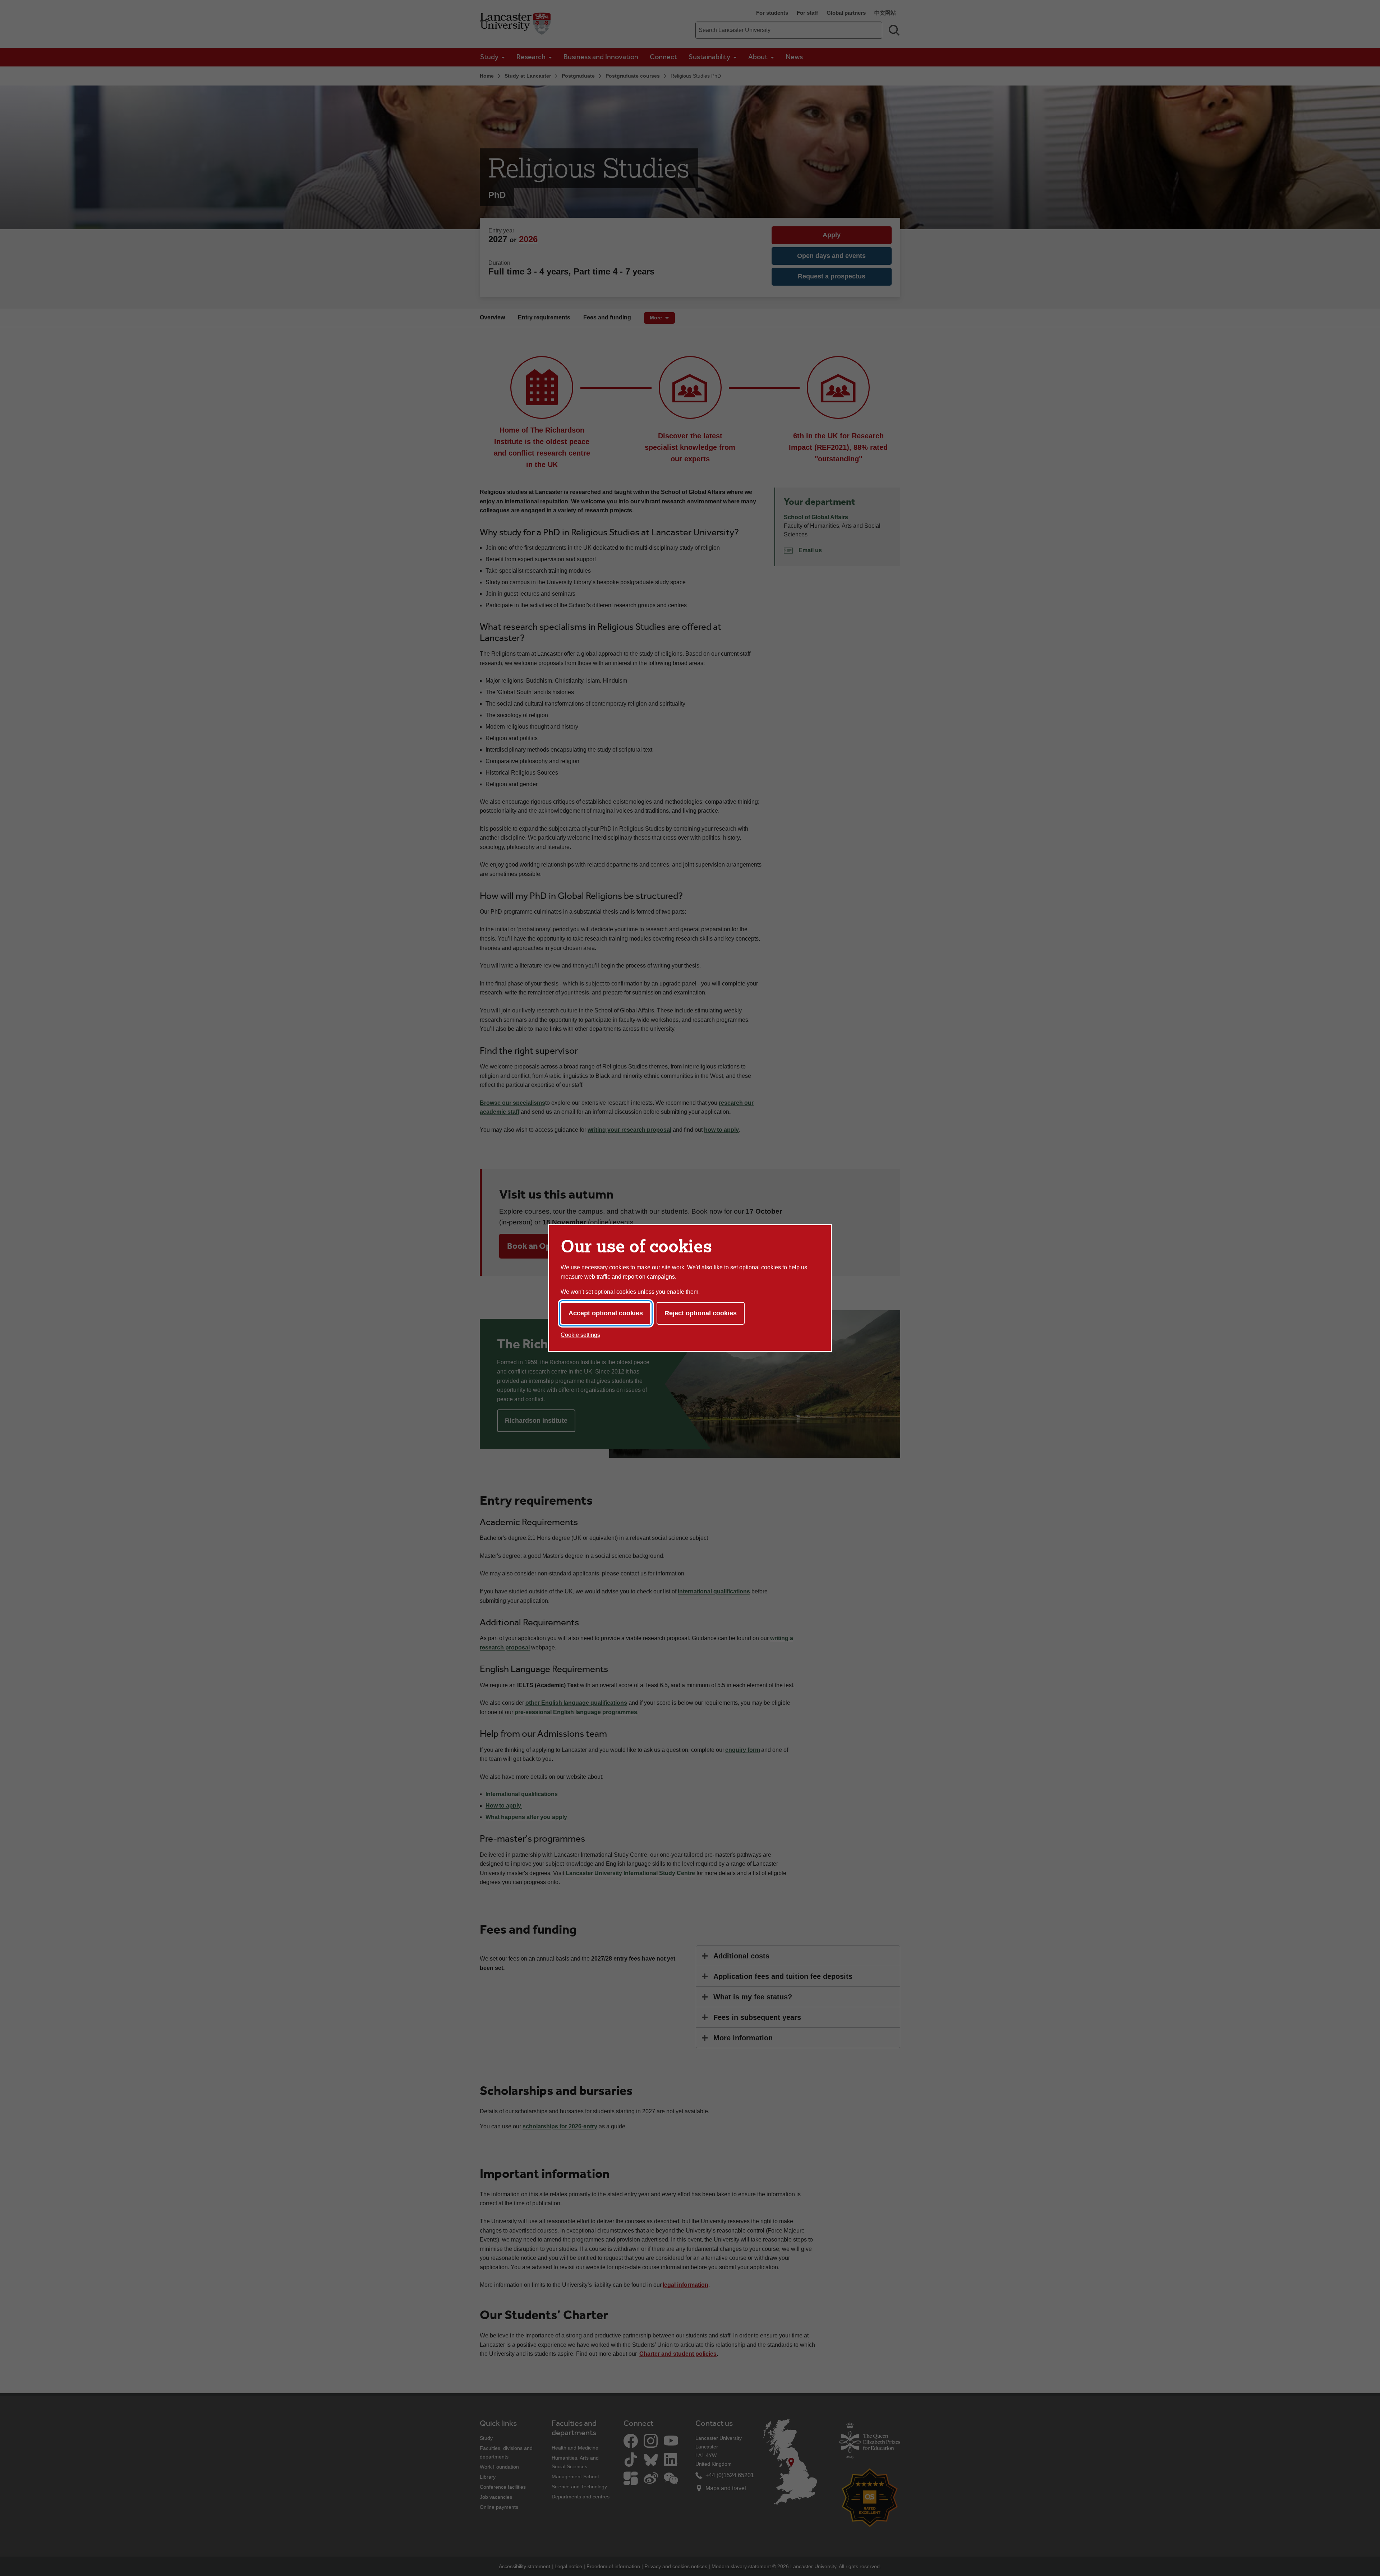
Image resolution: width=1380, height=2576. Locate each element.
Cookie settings (580, 1335)
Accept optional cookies (606, 1313)
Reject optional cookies (701, 1313)
